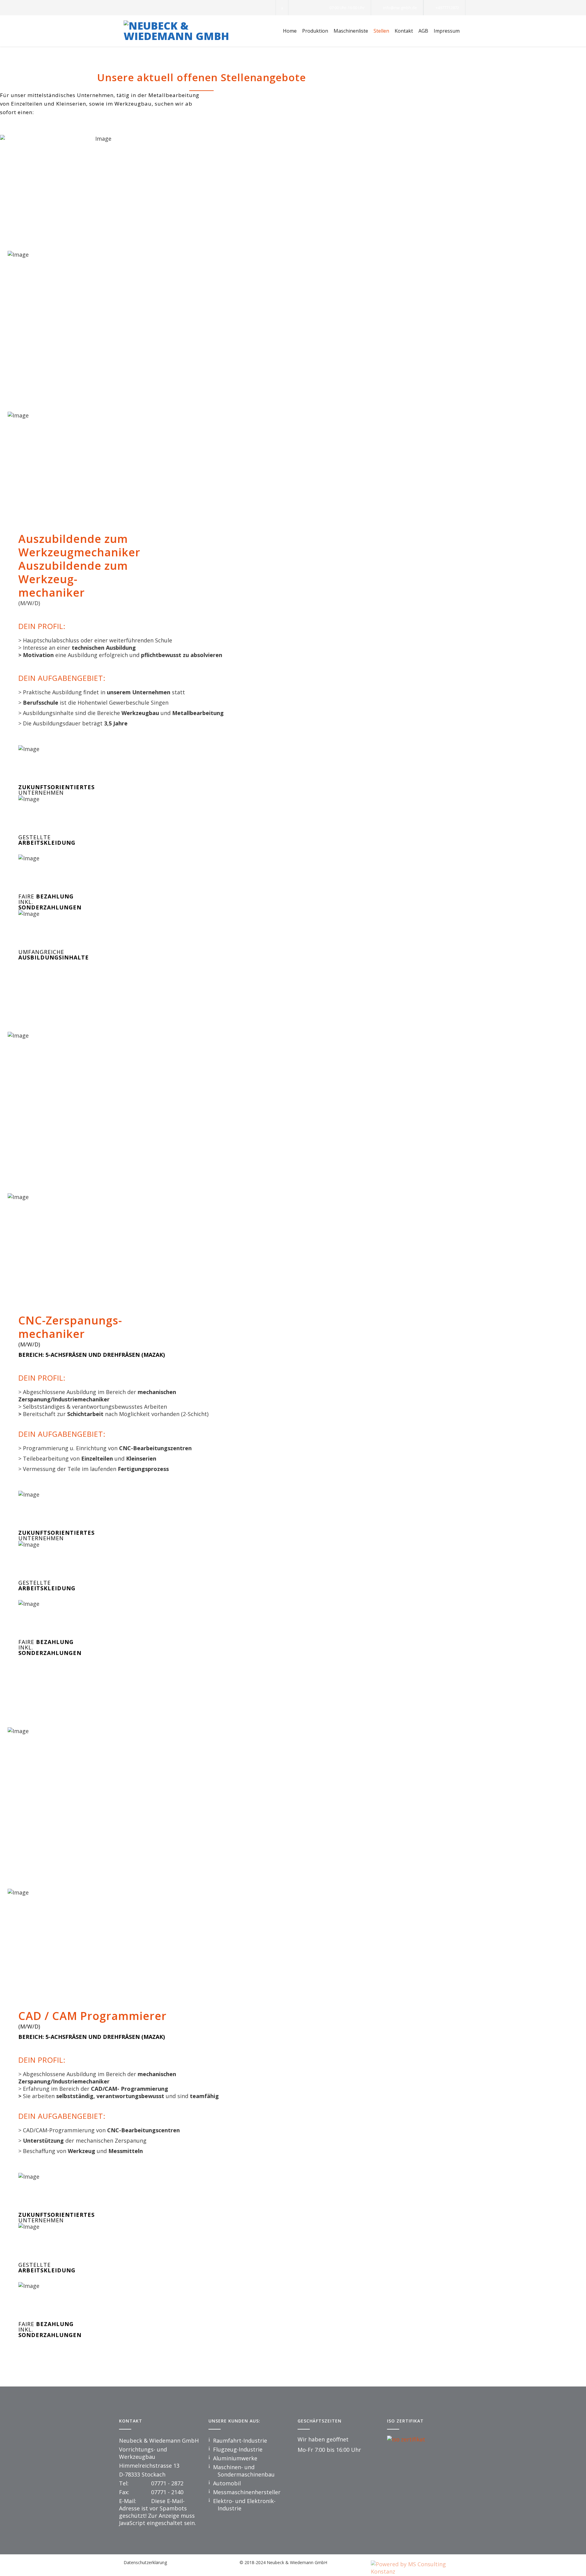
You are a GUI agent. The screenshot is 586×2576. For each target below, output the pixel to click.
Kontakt (404, 31)
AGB (423, 31)
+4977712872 (447, 8)
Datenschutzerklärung (145, 2562)
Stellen (381, 31)
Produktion (315, 31)
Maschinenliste (351, 31)
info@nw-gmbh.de (400, 8)
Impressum (447, 31)
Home (290, 31)
